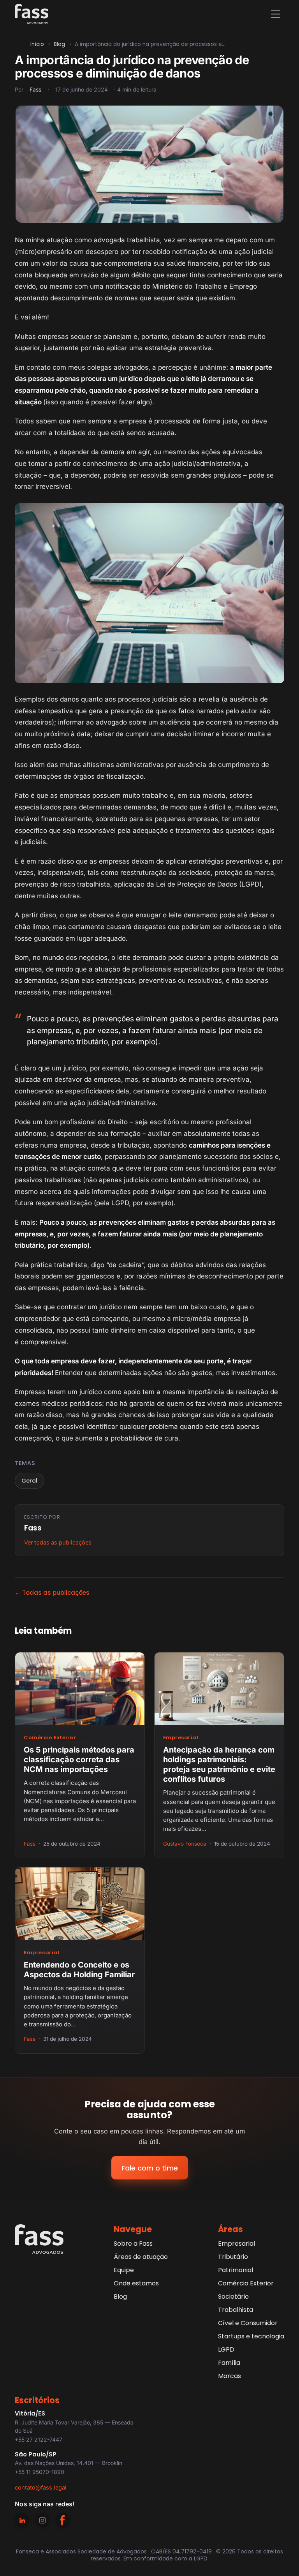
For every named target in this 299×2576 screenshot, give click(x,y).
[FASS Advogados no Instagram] (42, 2520)
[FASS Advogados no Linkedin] (22, 2520)
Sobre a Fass (133, 2244)
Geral (29, 1481)
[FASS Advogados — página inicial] (32, 14)
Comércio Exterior (50, 1738)
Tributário (233, 2257)
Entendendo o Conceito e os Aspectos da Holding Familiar (79, 1970)
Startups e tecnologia (251, 2336)
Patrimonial (236, 2270)
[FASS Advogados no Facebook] (63, 2520)
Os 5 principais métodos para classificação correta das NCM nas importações (79, 1760)
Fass (35, 89)
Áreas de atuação (141, 2257)
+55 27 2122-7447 (39, 2439)
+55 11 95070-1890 (40, 2472)
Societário (233, 2297)
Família (229, 2363)
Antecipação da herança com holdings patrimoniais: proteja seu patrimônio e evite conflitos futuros (219, 1764)
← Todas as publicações (52, 1593)
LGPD (226, 2349)
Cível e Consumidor (248, 2323)
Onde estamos (136, 2283)
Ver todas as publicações (58, 1542)
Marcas (230, 2376)
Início (37, 44)
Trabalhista (236, 2310)
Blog (59, 44)
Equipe (124, 2270)
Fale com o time (150, 2168)
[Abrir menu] (276, 14)
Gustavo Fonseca (185, 1844)
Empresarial (181, 1738)
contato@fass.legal (41, 2487)
